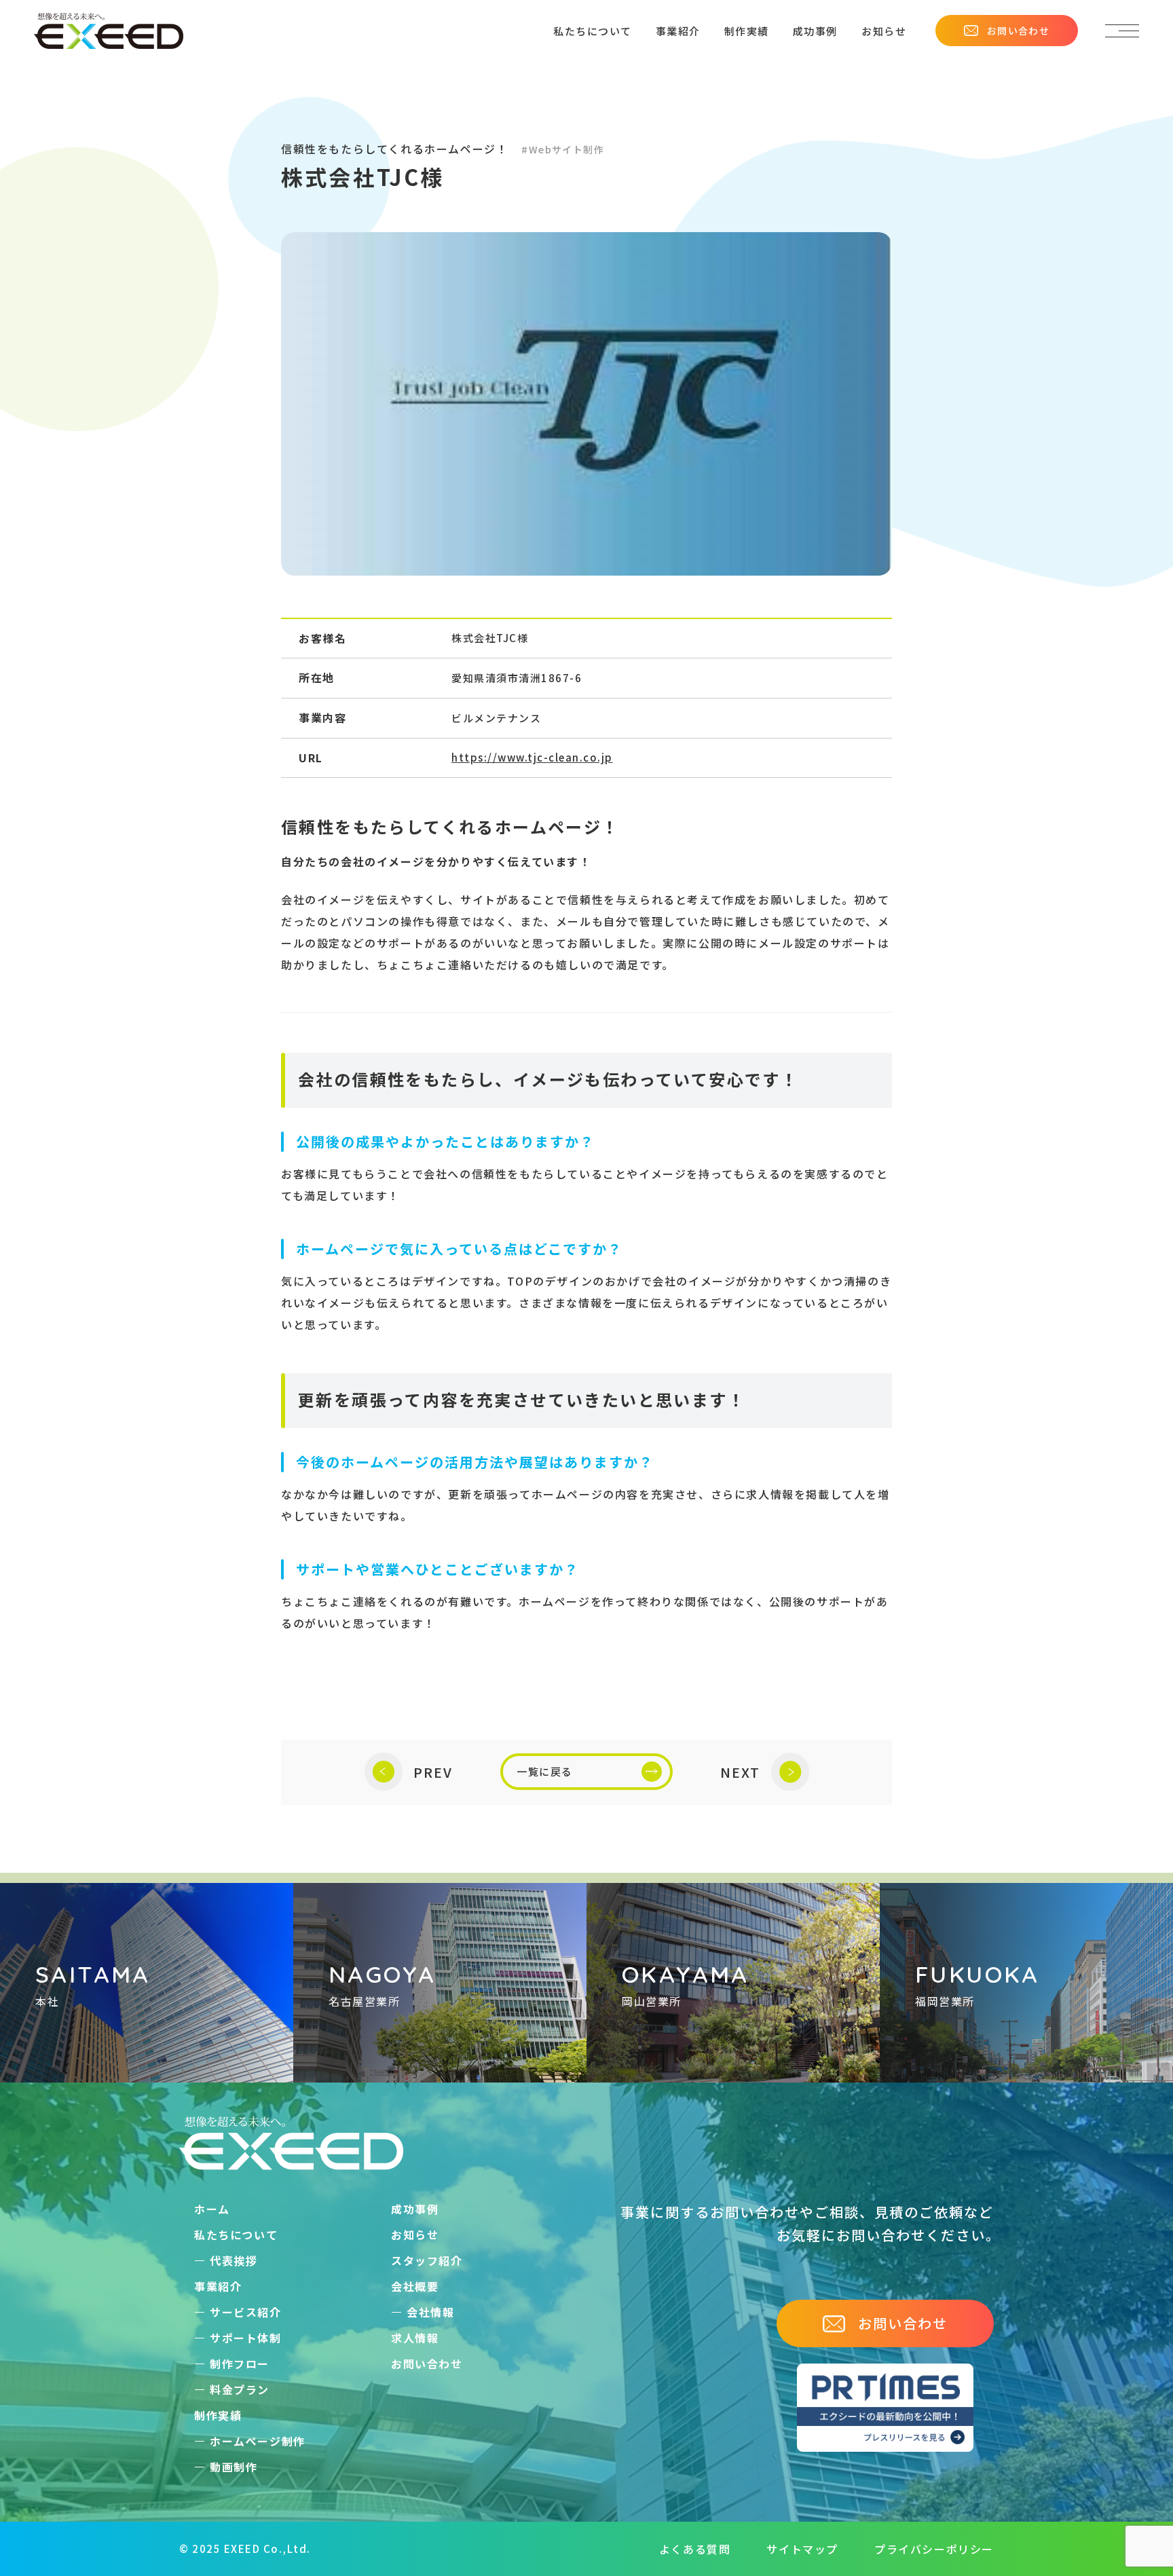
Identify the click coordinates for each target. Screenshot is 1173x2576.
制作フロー (240, 2364)
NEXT (740, 1772)
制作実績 (747, 31)
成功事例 (815, 31)
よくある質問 (695, 2549)
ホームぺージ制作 (258, 2441)
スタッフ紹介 (427, 2260)
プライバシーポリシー (934, 2549)
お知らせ (884, 31)
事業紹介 (678, 31)
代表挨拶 (234, 2260)
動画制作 (234, 2467)
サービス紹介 (246, 2312)
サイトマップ (802, 2549)
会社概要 (415, 2286)
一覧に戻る (545, 1771)
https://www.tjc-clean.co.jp (532, 757)
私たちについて (593, 31)
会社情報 (430, 2312)
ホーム (212, 2209)
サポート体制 (246, 2338)
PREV (433, 1772)
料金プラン (240, 2389)
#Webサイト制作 (563, 149)
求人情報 (415, 2338)
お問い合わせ (1018, 31)
